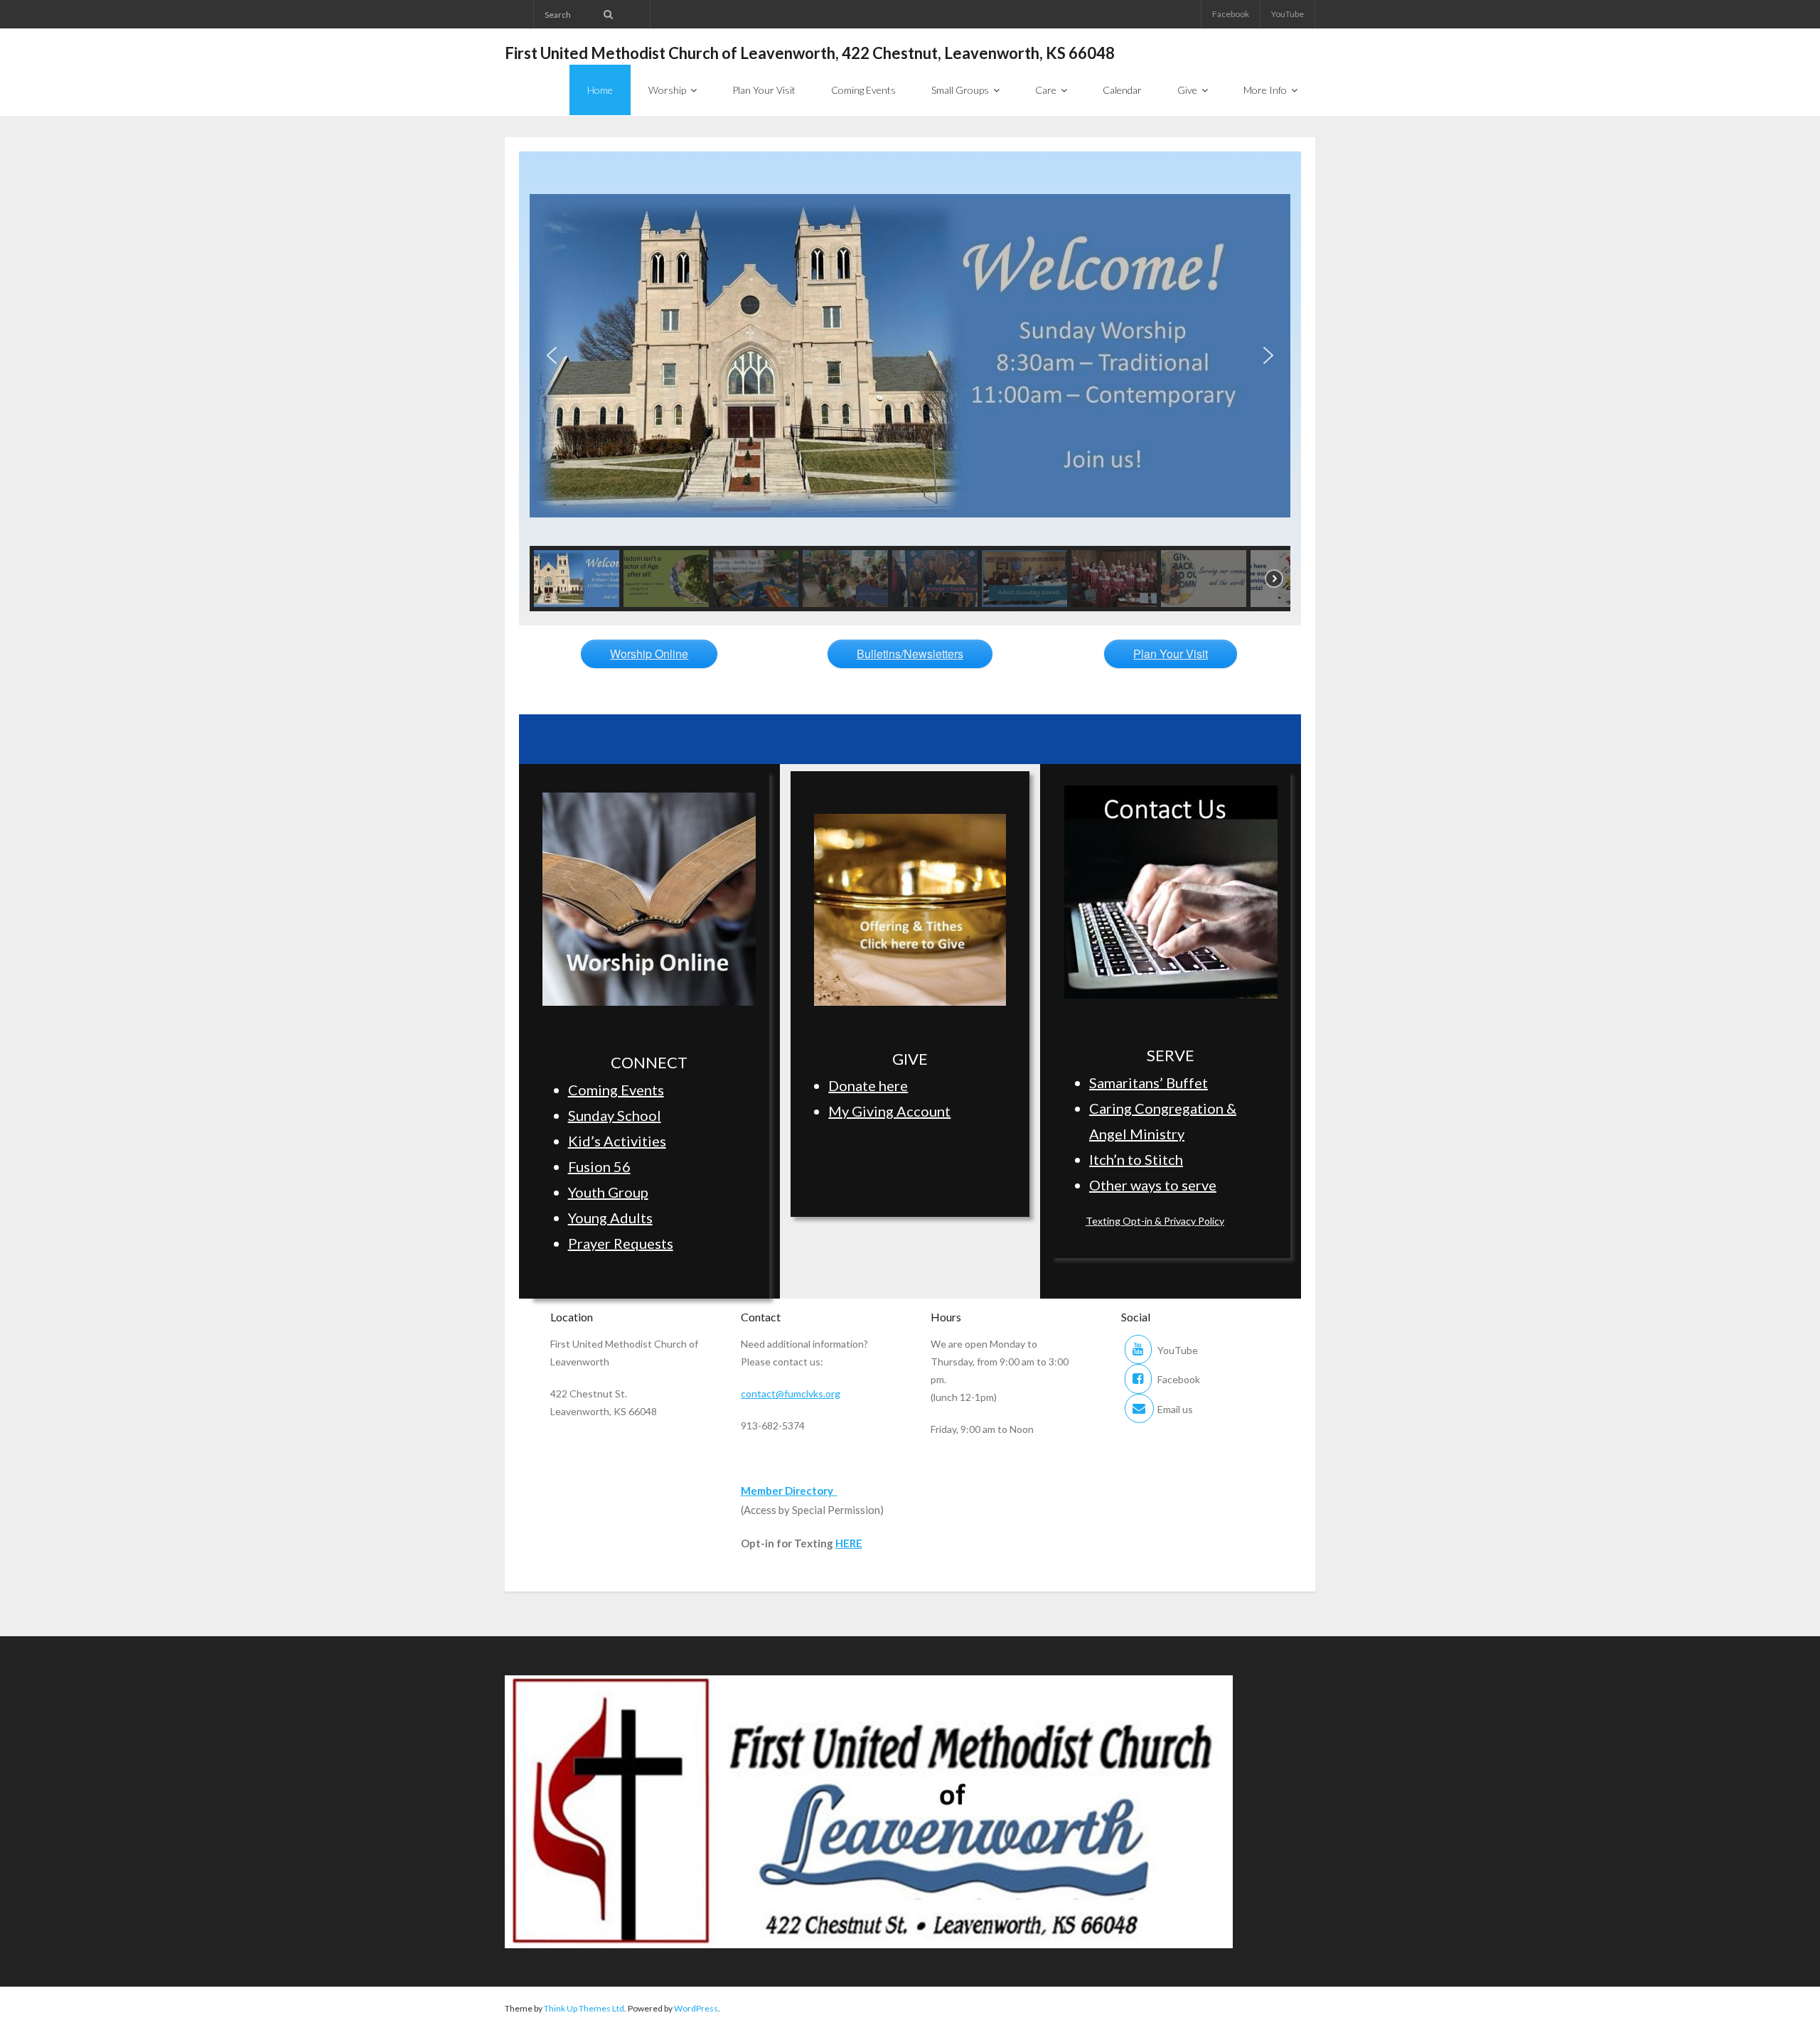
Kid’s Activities (617, 1141)
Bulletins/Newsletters (910, 654)
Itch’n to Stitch (1136, 1159)
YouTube (1288, 14)
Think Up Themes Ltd (584, 2008)
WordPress (696, 2008)
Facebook (1231, 14)
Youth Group (608, 1192)
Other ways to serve (1153, 1185)
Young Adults (610, 1218)
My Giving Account (889, 1111)
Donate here (868, 1085)
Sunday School (615, 1115)
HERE (849, 1543)
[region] (910, 388)
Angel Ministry (1137, 1134)
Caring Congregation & (1163, 1108)
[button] (552, 355)
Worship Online (649, 654)
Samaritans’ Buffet (1149, 1083)
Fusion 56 (599, 1166)
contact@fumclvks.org (791, 1393)
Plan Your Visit (1171, 654)
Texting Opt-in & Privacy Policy (1155, 1221)
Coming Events (616, 1090)
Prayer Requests (621, 1243)
